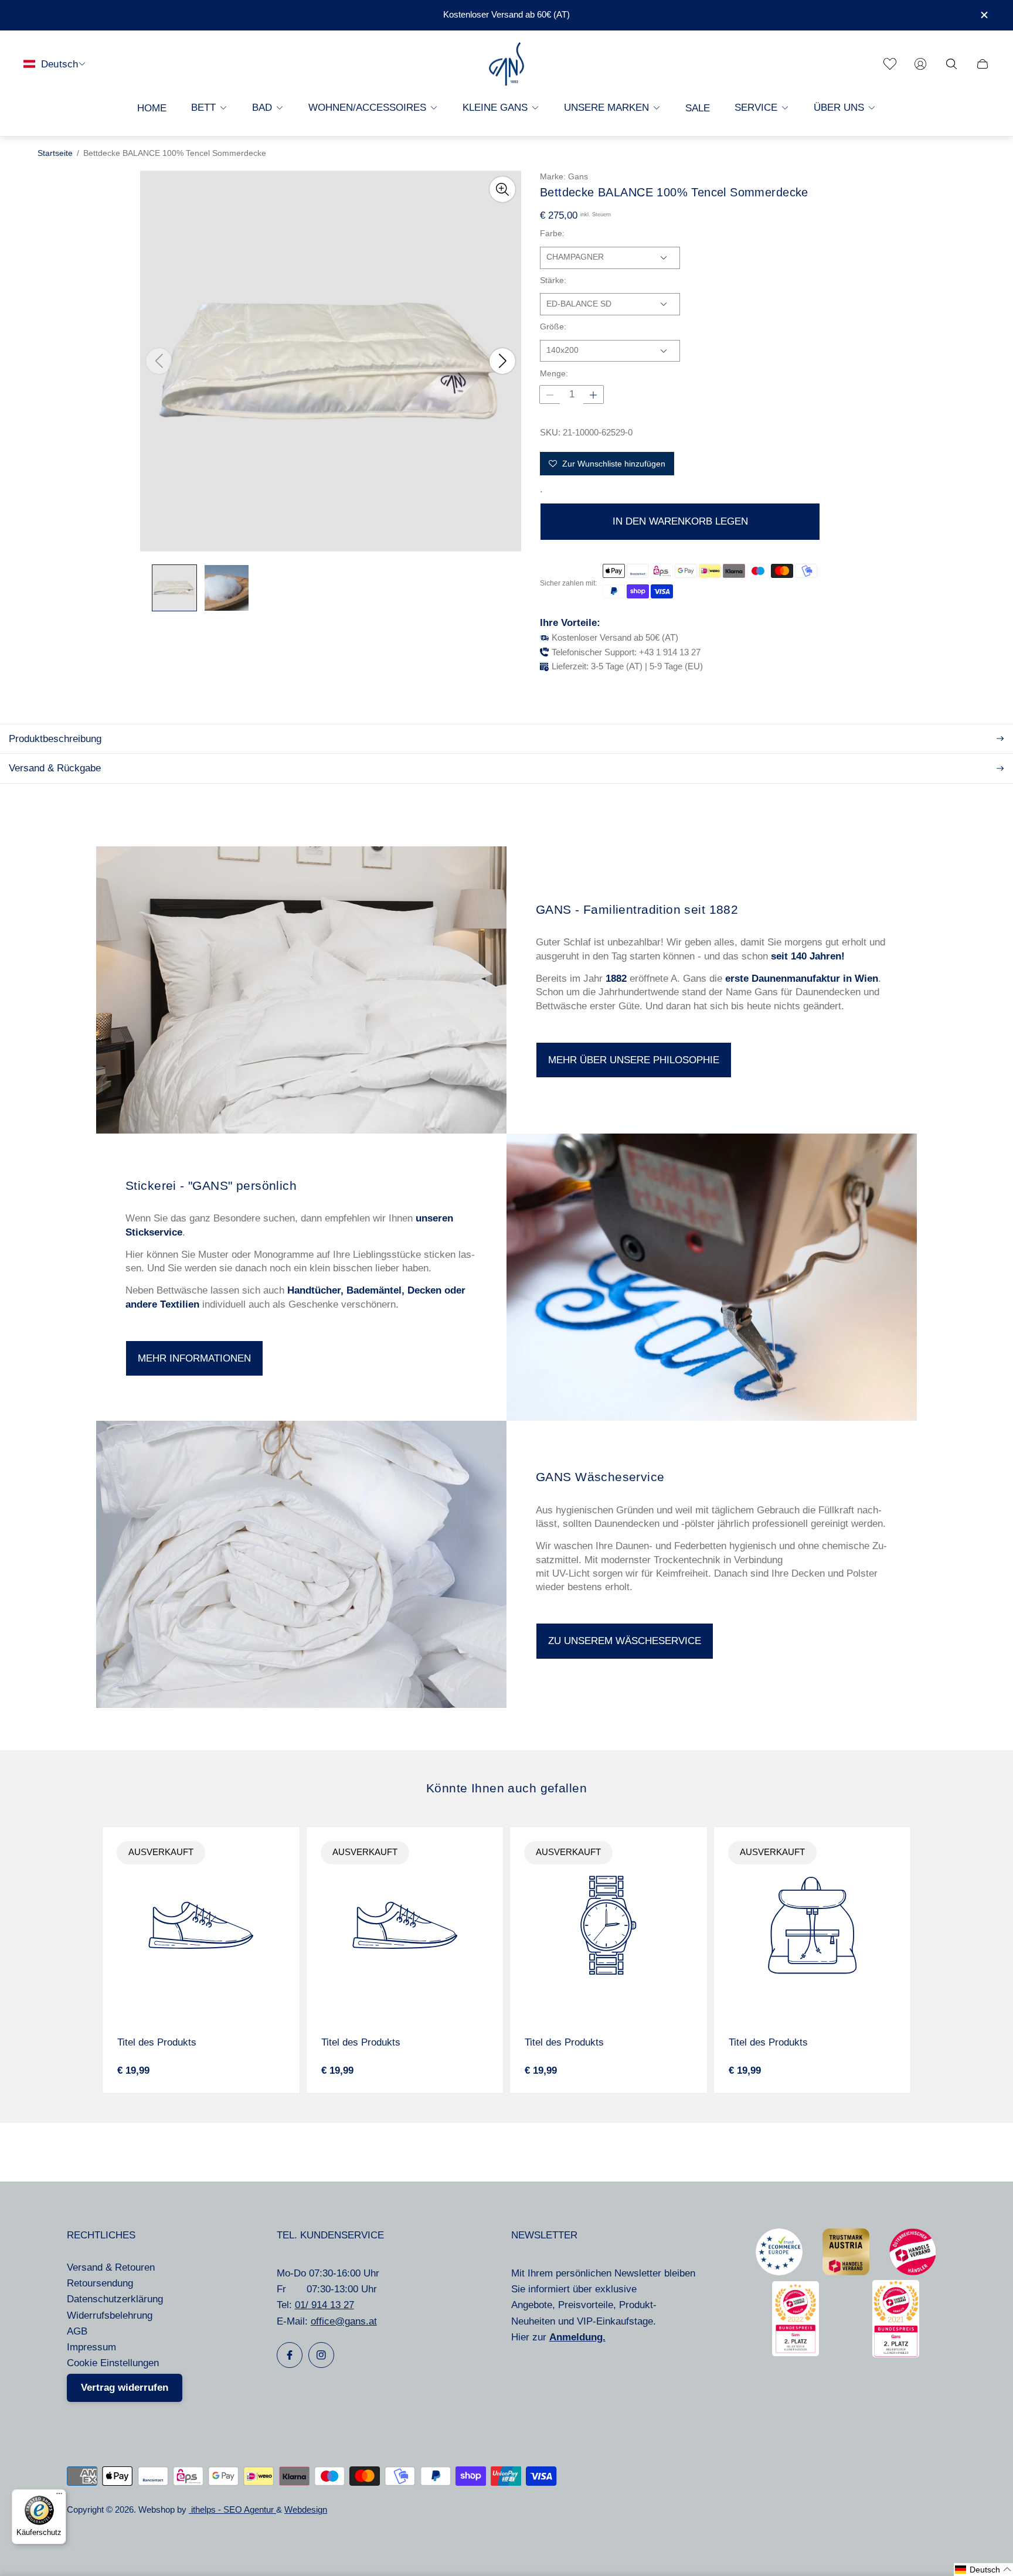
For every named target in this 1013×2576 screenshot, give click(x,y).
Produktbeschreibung (55, 739)
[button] (983, 2570)
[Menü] (59, 2496)
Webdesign (306, 2510)
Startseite (55, 153)
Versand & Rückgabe (55, 768)
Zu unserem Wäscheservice (625, 1641)
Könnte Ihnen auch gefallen (506, 1788)
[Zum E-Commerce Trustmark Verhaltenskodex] (779, 2272)
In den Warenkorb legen (680, 521)
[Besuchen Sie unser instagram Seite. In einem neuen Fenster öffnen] (321, 2355)
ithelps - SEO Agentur (232, 2510)
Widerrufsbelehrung (110, 2315)
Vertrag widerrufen (125, 2388)
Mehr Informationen (194, 1358)
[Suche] (951, 64)
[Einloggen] (920, 64)
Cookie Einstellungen (113, 2363)
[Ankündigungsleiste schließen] (984, 15)
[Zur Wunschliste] (890, 64)
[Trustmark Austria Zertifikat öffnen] (846, 2272)
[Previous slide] (159, 361)
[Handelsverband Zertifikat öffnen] (913, 2272)
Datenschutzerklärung (115, 2299)
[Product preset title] (201, 1925)
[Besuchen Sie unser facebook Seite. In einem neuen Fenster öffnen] (290, 2355)
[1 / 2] (174, 588)
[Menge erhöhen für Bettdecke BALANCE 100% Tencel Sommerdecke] (593, 395)
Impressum (91, 2347)
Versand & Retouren (111, 2267)
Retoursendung (100, 2283)
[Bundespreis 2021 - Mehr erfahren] (896, 2354)
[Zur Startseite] (506, 64)
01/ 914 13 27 (324, 2305)
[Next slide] (502, 361)
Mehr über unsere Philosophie (634, 1060)
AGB (77, 2331)
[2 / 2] (227, 588)
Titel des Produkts (157, 2042)
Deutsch (60, 64)
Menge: (554, 374)
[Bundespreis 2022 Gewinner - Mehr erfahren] (796, 2353)
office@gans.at (344, 2321)
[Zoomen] (502, 189)
